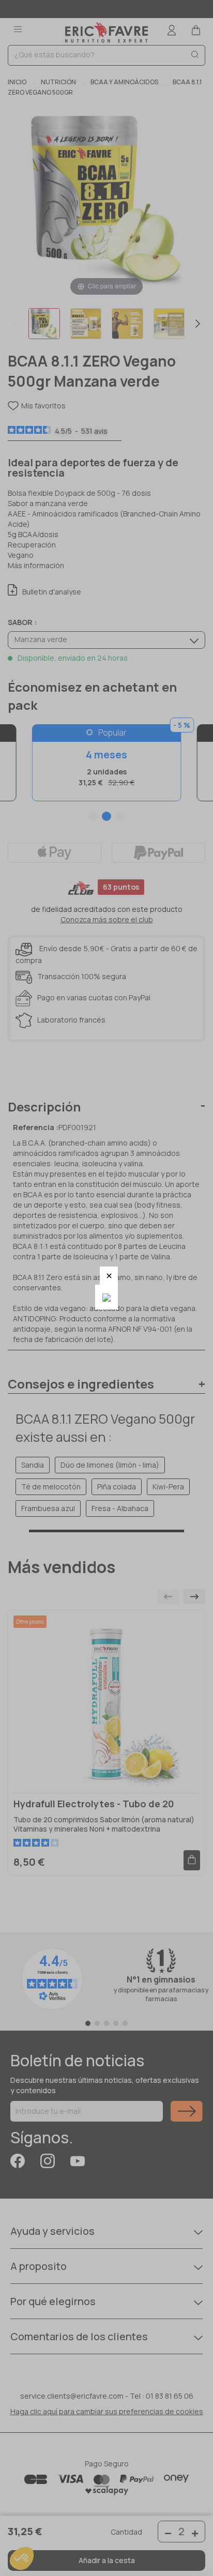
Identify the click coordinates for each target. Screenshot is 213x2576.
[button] (109, 1276)
